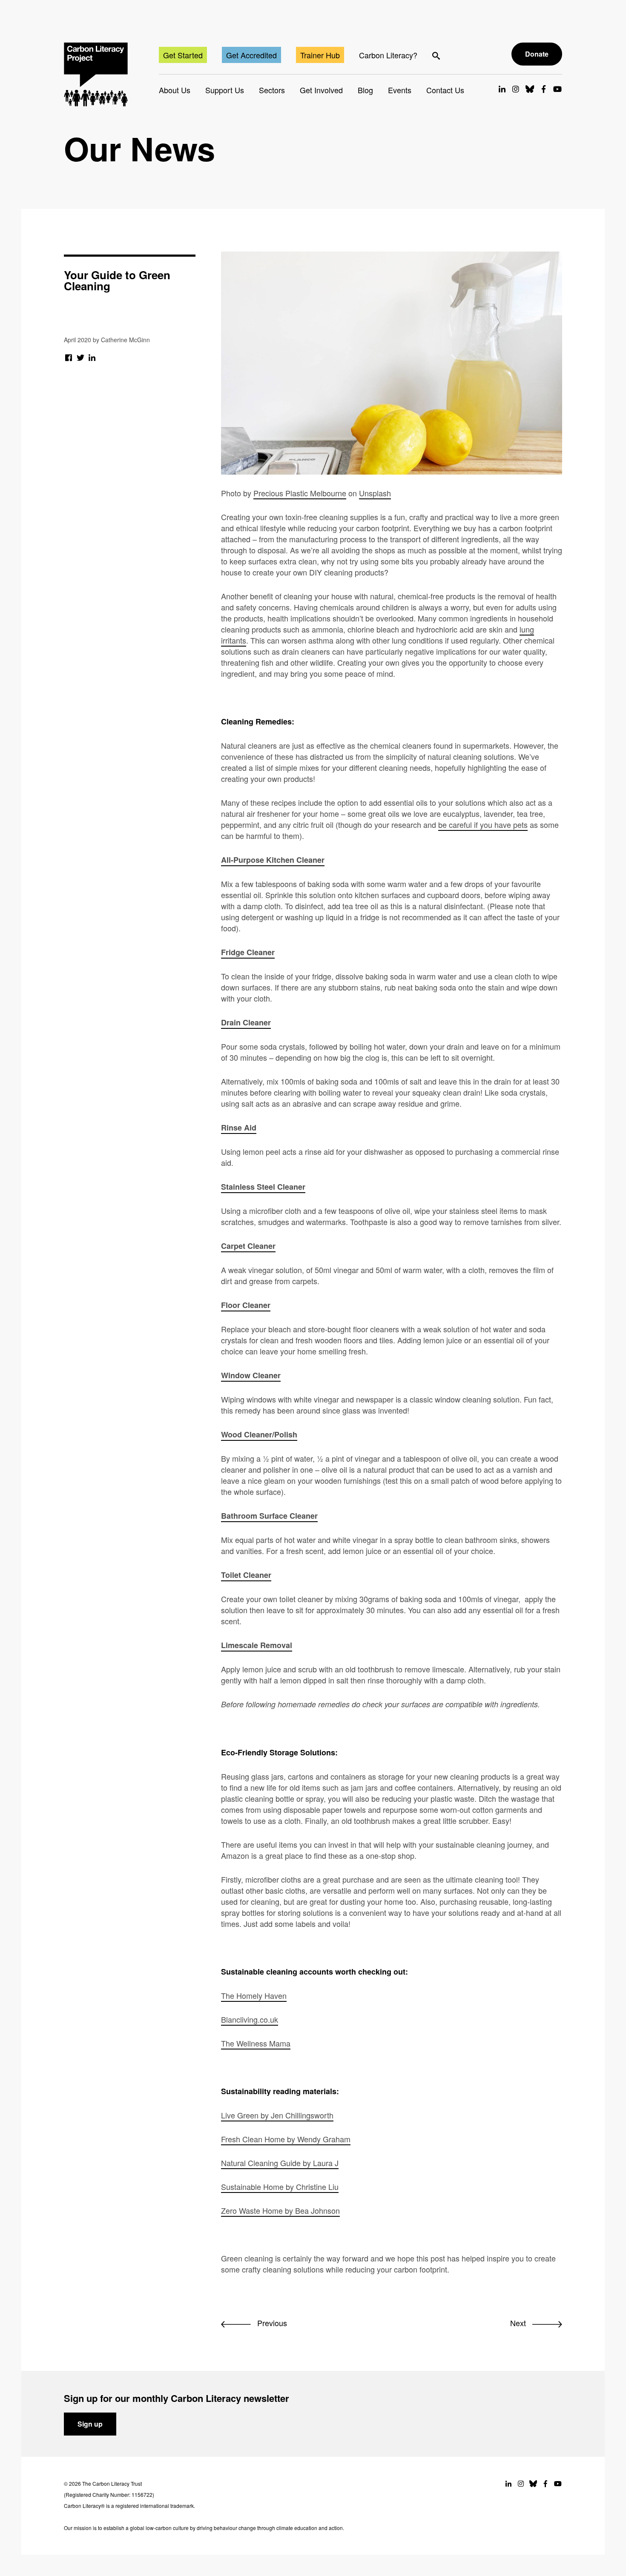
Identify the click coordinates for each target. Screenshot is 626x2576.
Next (519, 2323)
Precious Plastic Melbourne (300, 493)
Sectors (272, 90)
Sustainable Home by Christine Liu (280, 2187)
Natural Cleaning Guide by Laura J (280, 2163)
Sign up (90, 2424)
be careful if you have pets (483, 824)
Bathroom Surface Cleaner (269, 1516)
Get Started (183, 55)
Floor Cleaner (246, 1305)
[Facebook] (69, 357)
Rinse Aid (239, 1128)
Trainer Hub (320, 55)
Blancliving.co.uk (250, 2019)
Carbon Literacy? (388, 55)
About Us (175, 90)
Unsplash (375, 493)
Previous (271, 2323)
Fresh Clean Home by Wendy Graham (286, 2139)
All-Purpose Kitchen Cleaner (273, 860)
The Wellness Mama (256, 2043)
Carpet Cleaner (248, 1246)
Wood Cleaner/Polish (259, 1434)
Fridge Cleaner (248, 952)
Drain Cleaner (246, 1022)
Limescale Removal (257, 1645)
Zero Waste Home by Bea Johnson (280, 2210)
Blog (365, 90)
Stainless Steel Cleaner (263, 1187)
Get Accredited (251, 55)
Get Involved (321, 90)
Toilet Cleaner (246, 1575)
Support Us (225, 90)
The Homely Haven (254, 1995)
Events (400, 90)
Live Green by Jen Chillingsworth (277, 2115)
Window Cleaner (251, 1375)
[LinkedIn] (92, 357)
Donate (537, 54)
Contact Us (445, 90)
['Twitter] (81, 357)
